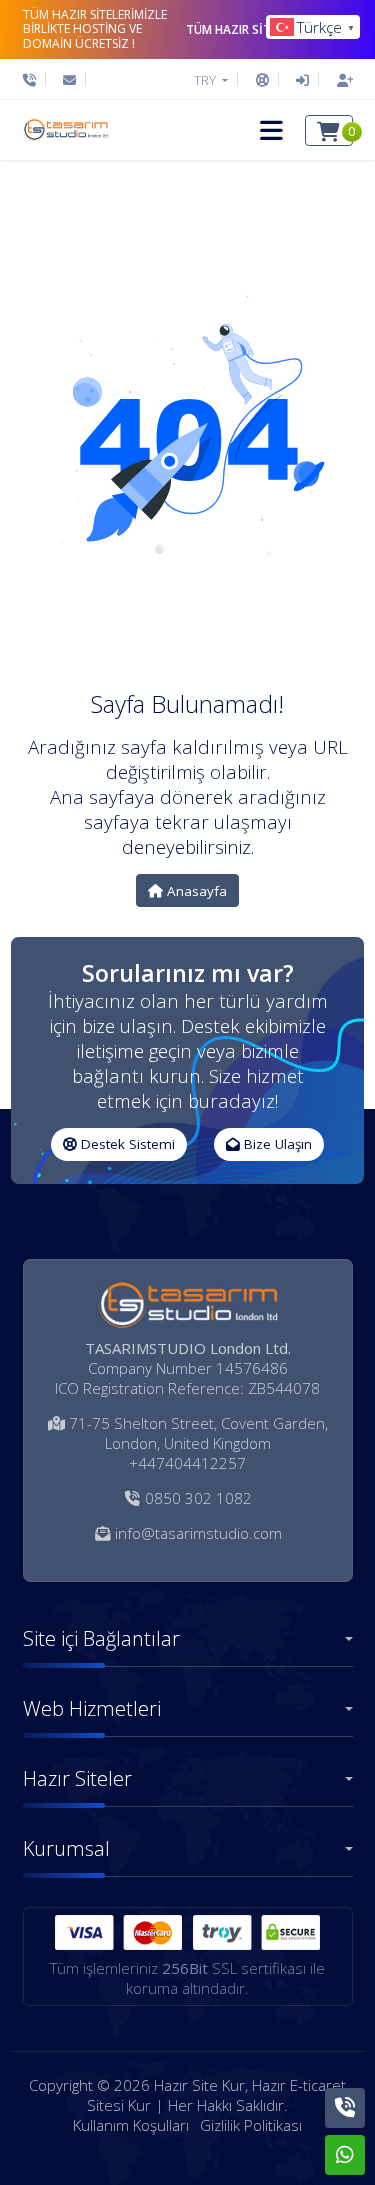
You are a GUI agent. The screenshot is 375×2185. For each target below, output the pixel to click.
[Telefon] (34, 80)
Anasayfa (195, 891)
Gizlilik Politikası (251, 2125)
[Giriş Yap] (302, 80)
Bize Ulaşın (276, 1144)
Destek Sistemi (126, 1144)
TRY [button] (206, 80)
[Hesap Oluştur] (340, 80)
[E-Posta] (69, 80)
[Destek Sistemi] (262, 80)
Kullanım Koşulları (131, 2125)
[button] (271, 130)
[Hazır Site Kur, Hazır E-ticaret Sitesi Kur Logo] (65, 130)
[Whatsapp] (345, 2155)
